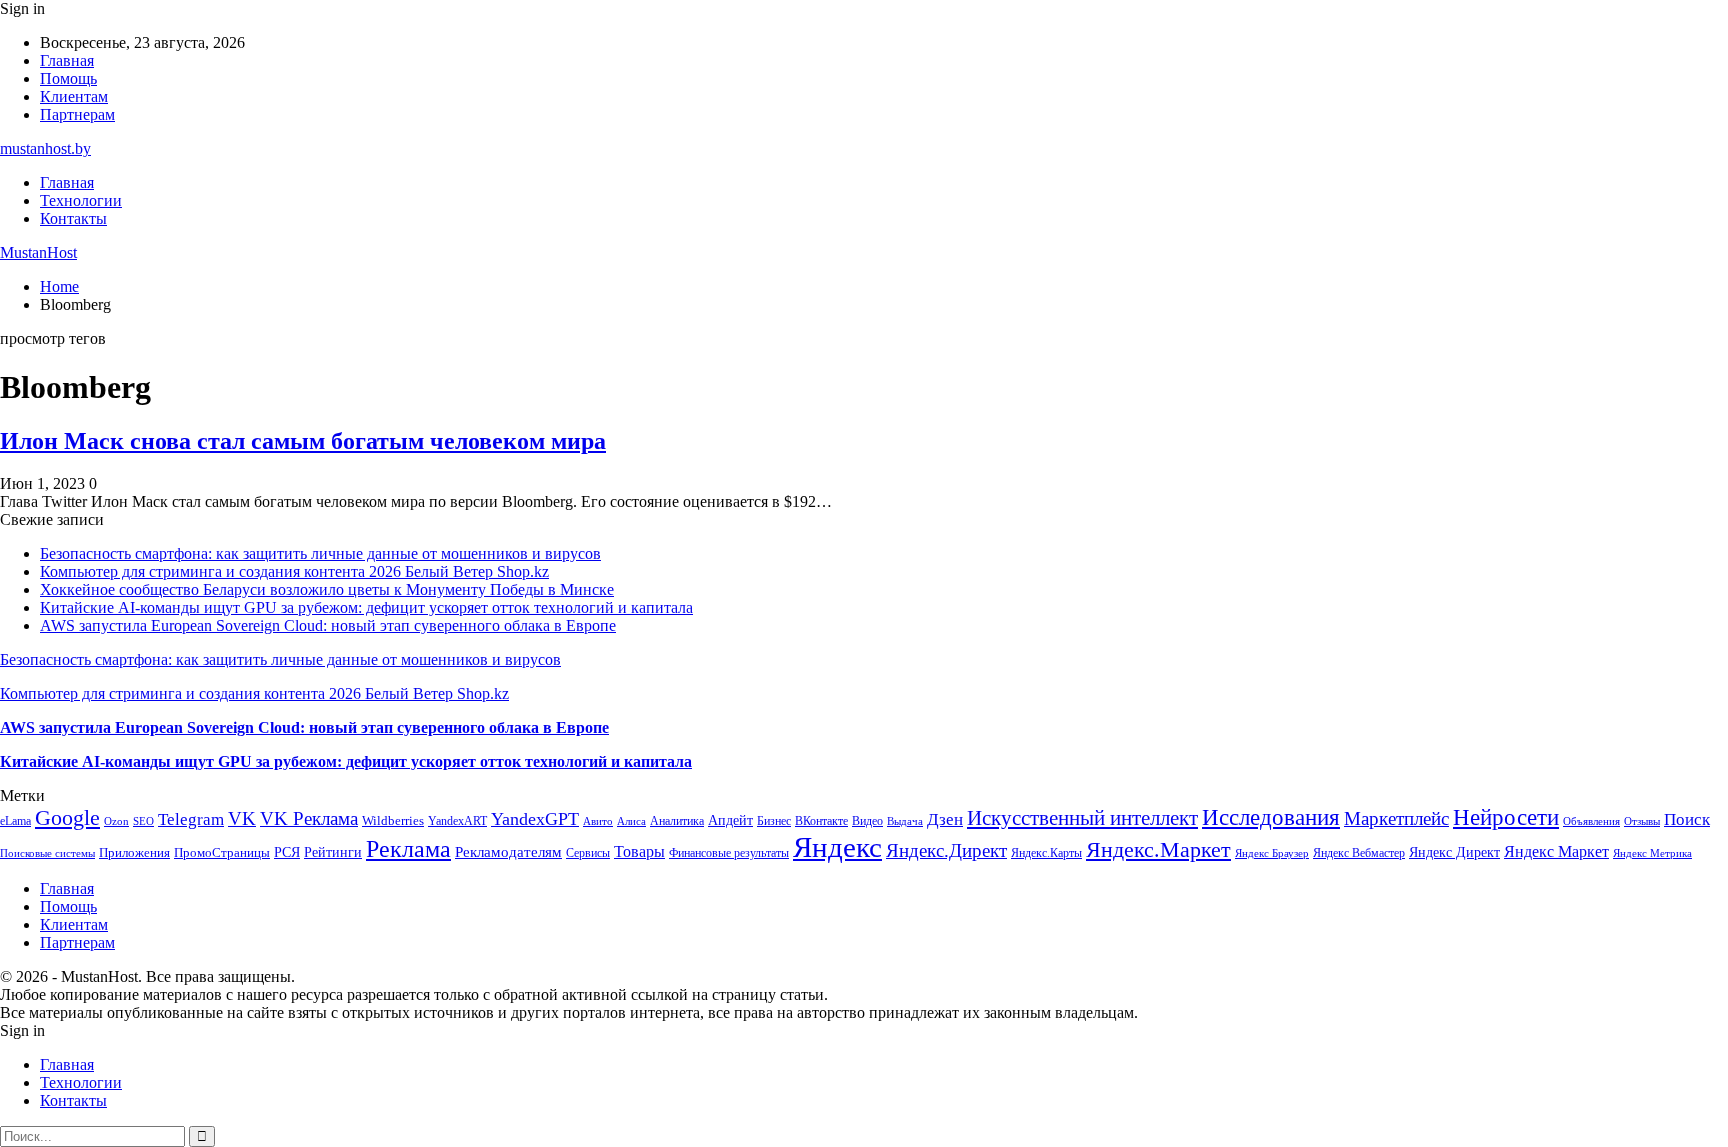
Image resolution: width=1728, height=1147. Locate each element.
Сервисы (588, 853)
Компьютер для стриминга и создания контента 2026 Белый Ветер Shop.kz (294, 571)
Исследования (1271, 817)
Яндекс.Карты (1046, 853)
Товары (639, 851)
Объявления (1591, 821)
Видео (867, 821)
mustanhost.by (45, 148)
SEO (143, 821)
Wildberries (393, 821)
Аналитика (677, 821)
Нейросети (1506, 817)
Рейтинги (333, 852)
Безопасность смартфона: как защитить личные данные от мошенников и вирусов (320, 553)
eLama (15, 821)
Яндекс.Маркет (1158, 849)
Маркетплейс (1396, 818)
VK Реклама (309, 818)
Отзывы (1642, 821)
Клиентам (74, 96)
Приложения (134, 852)
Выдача (905, 821)
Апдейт (730, 820)
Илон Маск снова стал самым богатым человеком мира (303, 441)
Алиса (631, 821)
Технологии (81, 200)
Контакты (73, 218)
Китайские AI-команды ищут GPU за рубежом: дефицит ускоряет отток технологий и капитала (366, 607)
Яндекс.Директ (946, 850)
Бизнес (774, 821)
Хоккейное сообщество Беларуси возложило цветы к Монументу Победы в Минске (327, 589)
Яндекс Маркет (1556, 851)
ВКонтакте (821, 821)
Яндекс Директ (1454, 852)
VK (242, 818)
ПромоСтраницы (222, 852)
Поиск (1687, 819)
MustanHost (38, 252)
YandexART (457, 821)
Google (67, 817)
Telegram (191, 819)
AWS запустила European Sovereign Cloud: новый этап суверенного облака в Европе (328, 625)
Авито (598, 821)
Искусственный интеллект (1082, 818)
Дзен (945, 819)
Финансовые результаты (729, 853)
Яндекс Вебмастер (1359, 853)
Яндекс (837, 847)
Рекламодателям (508, 851)
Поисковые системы (47, 853)
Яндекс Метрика (1652, 853)
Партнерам (77, 114)
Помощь (68, 78)
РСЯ (287, 852)
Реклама (408, 849)
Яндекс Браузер (1272, 853)
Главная (67, 60)
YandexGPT (535, 819)
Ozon (116, 821)
